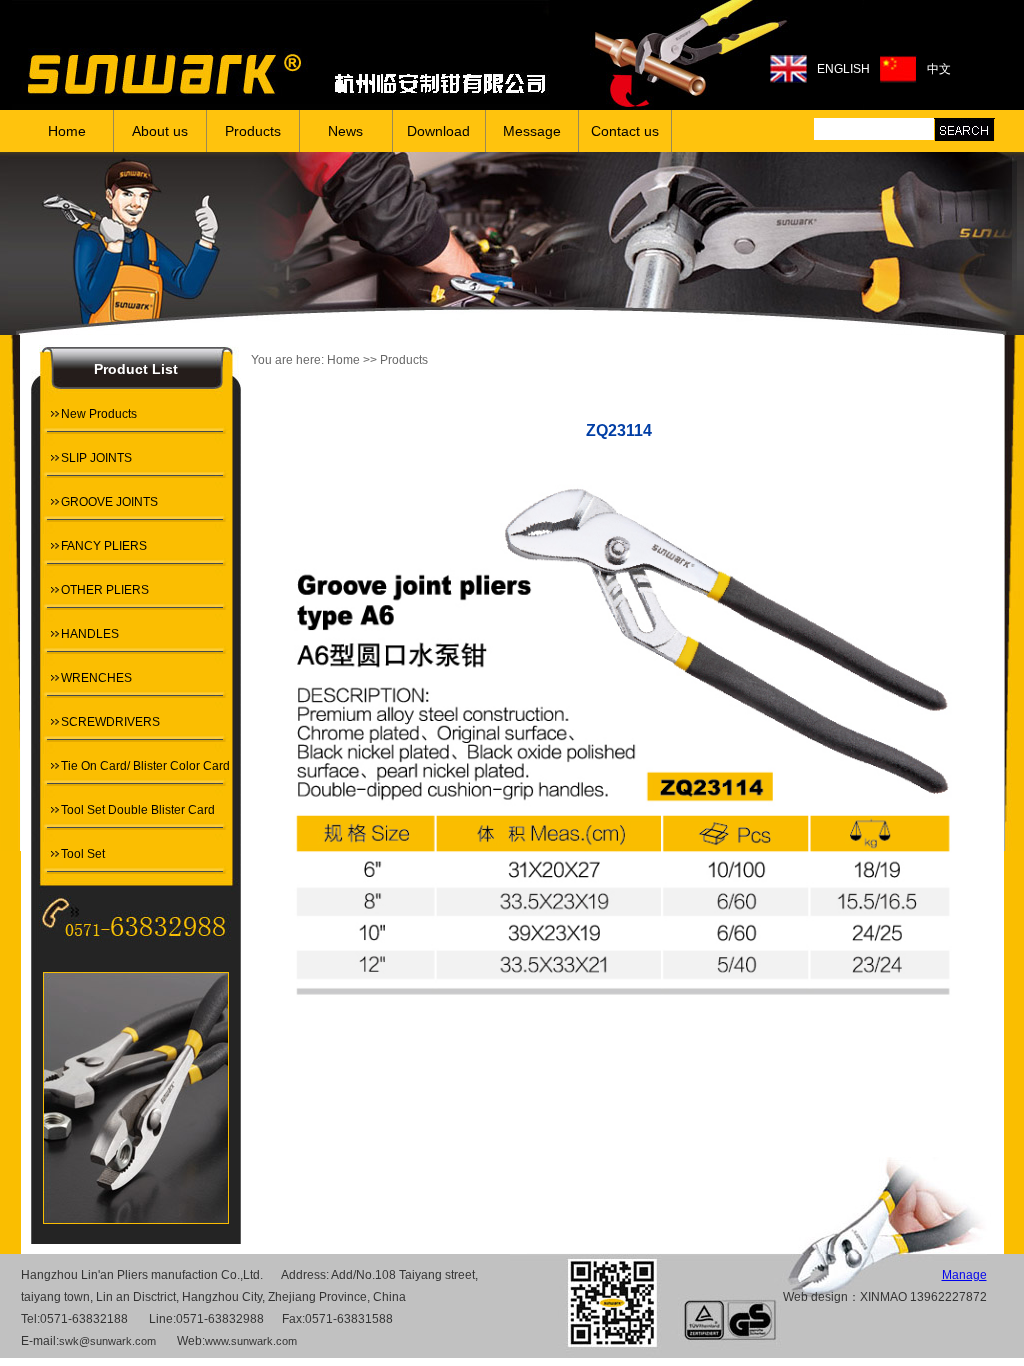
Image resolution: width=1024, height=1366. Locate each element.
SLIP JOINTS (96, 458)
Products (253, 131)
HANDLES (90, 634)
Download (438, 131)
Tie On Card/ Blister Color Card (145, 766)
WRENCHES (96, 678)
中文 (939, 69)
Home (67, 131)
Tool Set (83, 854)
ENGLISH (843, 69)
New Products (99, 414)
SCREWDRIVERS (110, 722)
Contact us (625, 131)
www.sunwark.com (251, 1341)
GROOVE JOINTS (109, 502)
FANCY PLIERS (104, 546)
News (345, 131)
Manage (964, 1275)
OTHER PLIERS (105, 590)
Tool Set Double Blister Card (138, 810)
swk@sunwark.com (107, 1341)
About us (160, 131)
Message (532, 131)
